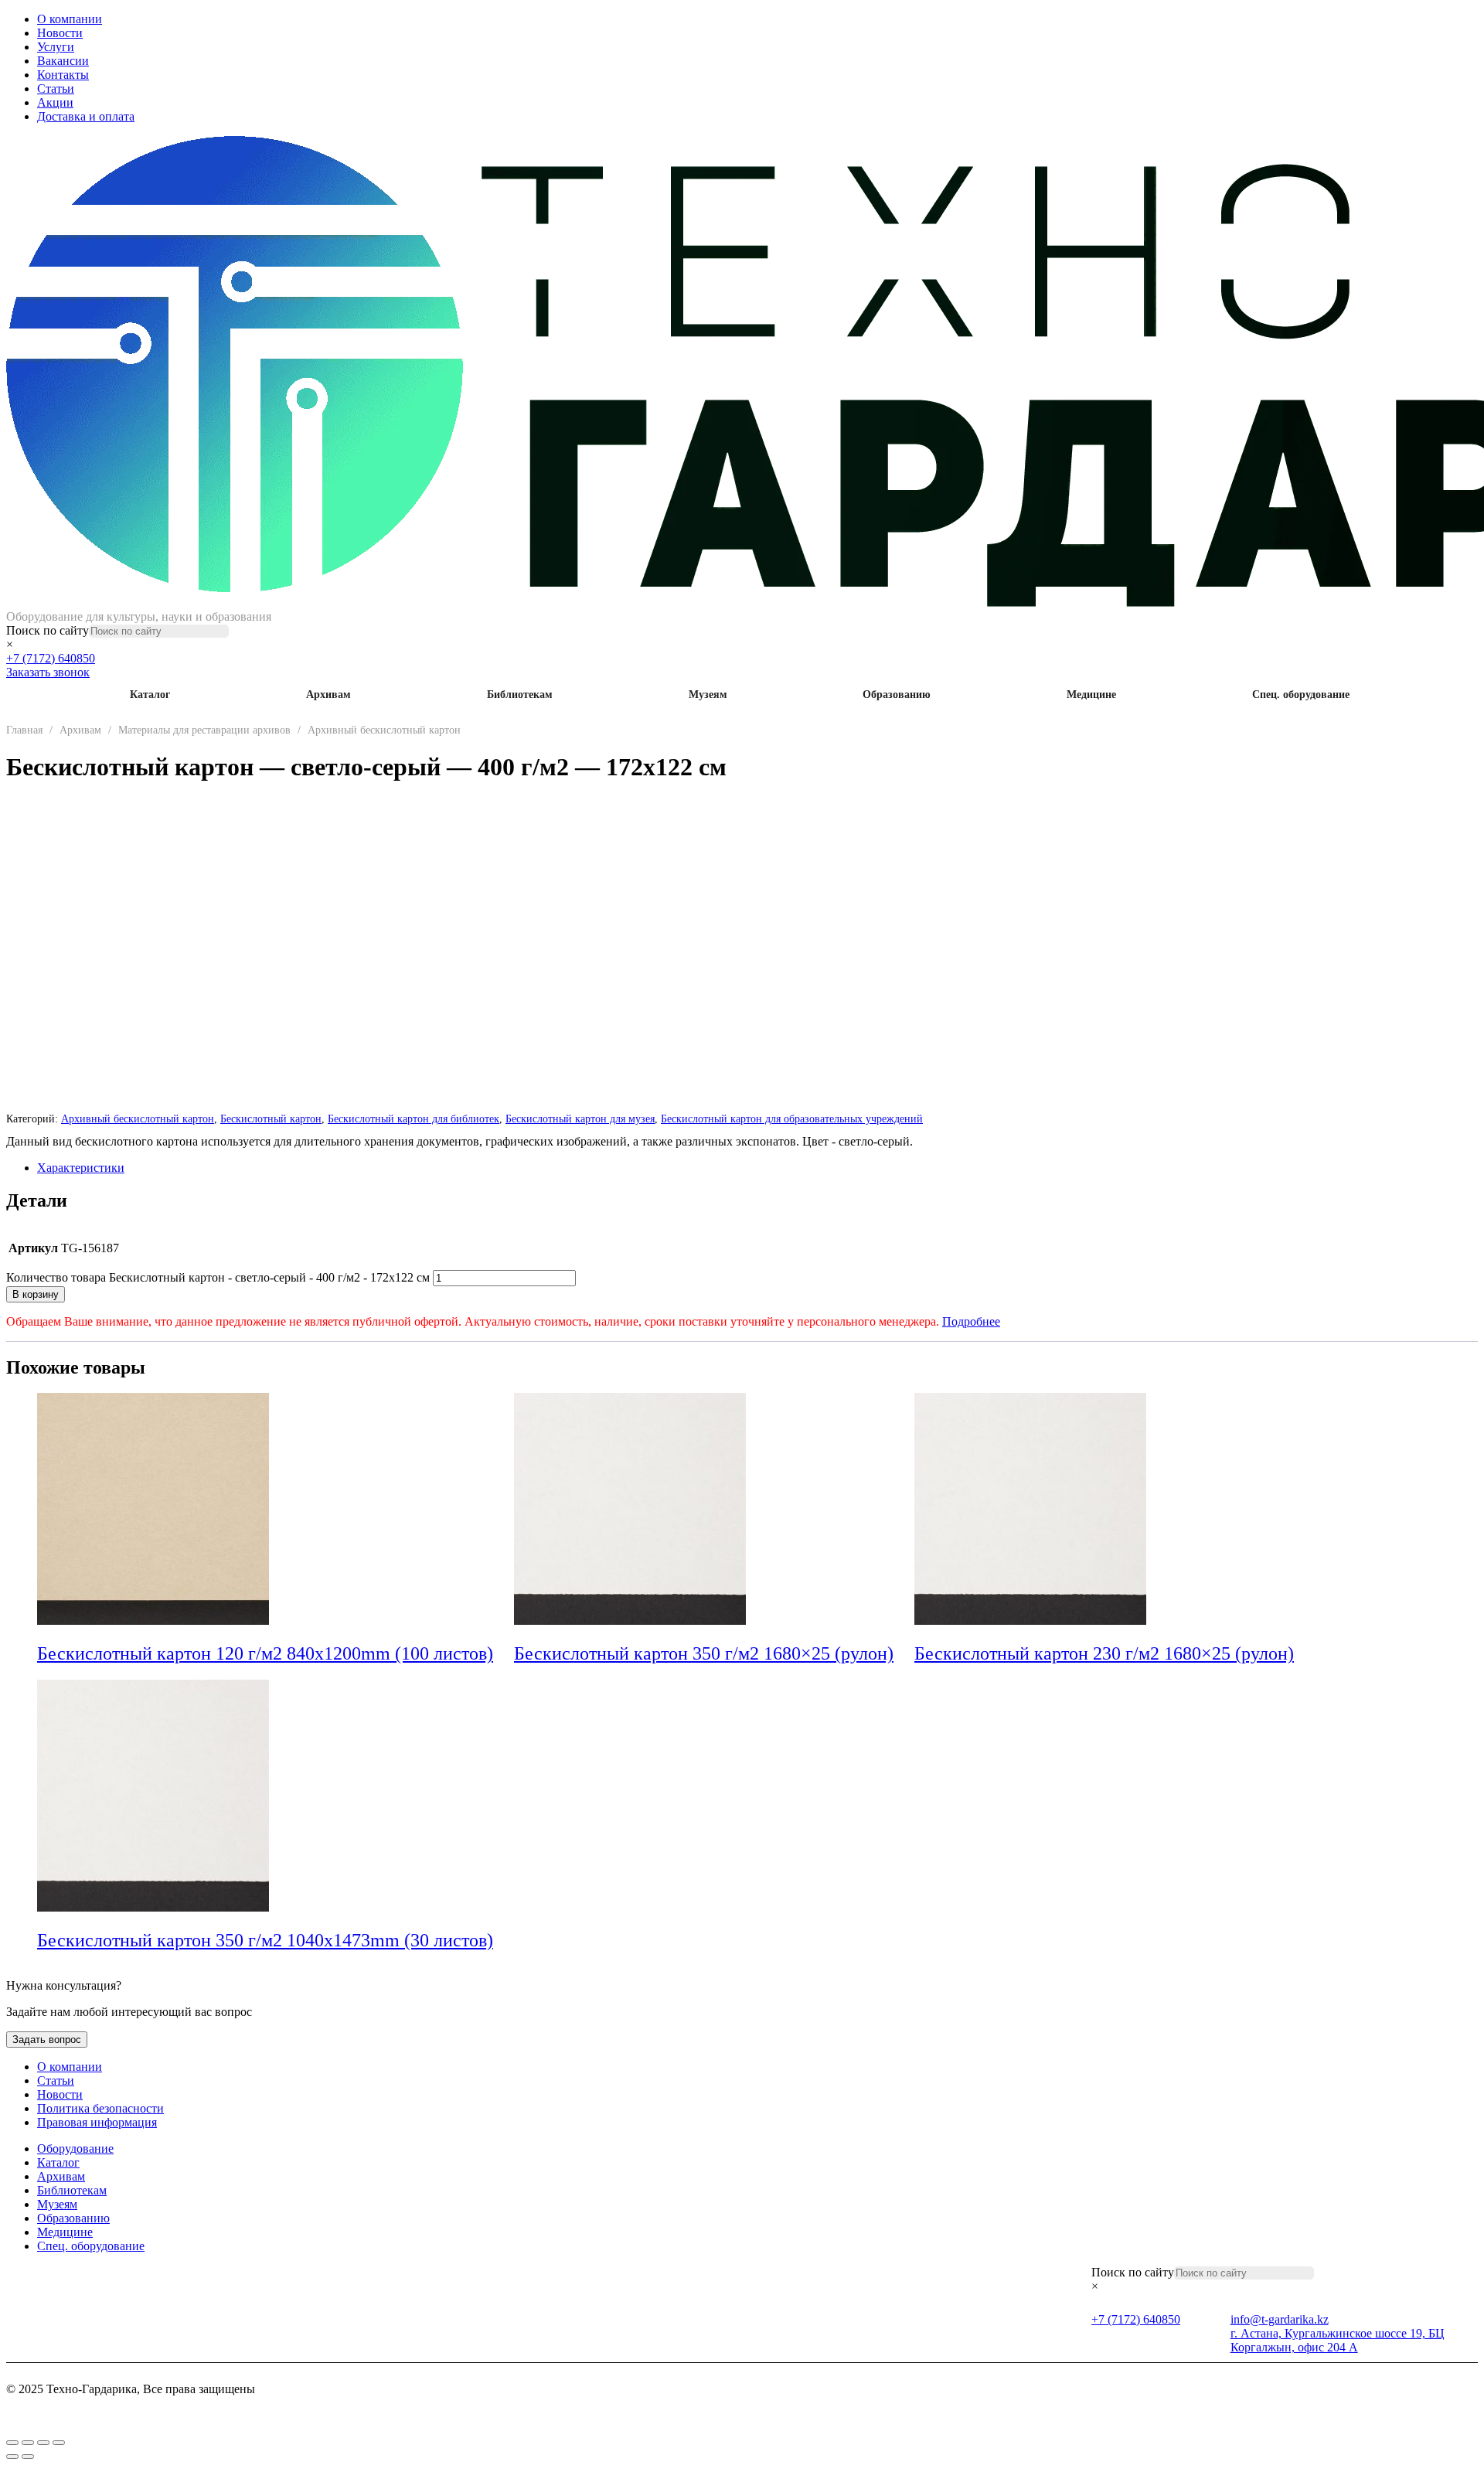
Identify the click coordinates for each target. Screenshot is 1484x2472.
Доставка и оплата (86, 116)
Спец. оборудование (1301, 695)
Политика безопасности (100, 2108)
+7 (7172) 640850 (51, 658)
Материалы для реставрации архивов (204, 730)
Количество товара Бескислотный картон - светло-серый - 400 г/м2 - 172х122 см (218, 1277)
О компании (70, 19)
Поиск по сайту (48, 630)
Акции (55, 102)
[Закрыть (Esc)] (59, 2443)
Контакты (63, 75)
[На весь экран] (28, 2443)
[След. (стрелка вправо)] (28, 2457)
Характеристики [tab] (81, 1168)
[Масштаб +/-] (12, 2443)
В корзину (36, 1294)
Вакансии (63, 61)
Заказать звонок (48, 672)
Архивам (328, 695)
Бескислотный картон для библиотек (414, 1119)
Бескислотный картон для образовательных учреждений (792, 1119)
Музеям (708, 695)
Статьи (56, 89)
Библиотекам (520, 695)
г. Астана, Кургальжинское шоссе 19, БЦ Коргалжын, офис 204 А (1338, 2340)
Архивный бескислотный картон (384, 730)
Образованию (897, 695)
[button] (504, 1655)
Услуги (56, 47)
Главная (24, 730)
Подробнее (971, 1321)
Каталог (150, 695)
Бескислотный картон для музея (580, 1119)
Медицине (1091, 695)
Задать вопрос (47, 2040)
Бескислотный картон (271, 1119)
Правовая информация (97, 2122)
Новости (60, 33)
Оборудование (75, 2149)
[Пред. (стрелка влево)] (12, 2457)
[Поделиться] (43, 2443)
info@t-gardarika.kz (1280, 2319)
